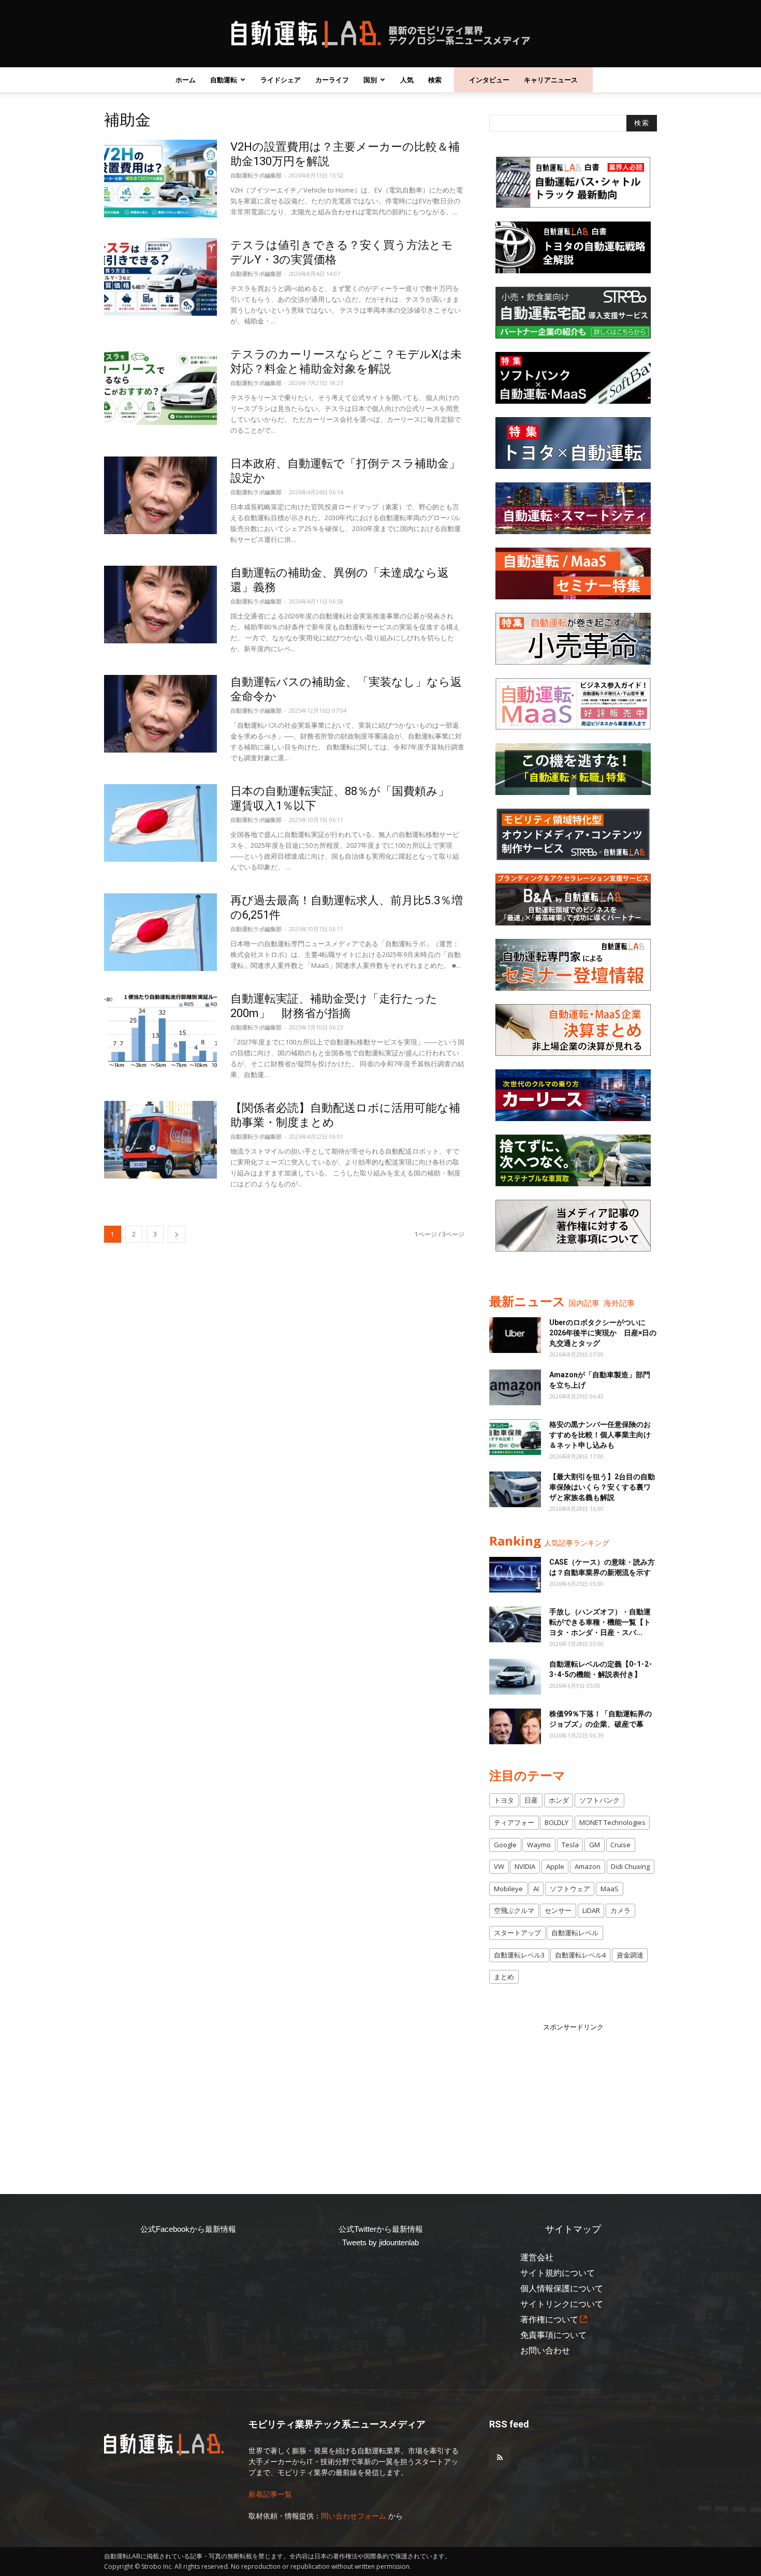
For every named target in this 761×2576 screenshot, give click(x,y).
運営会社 (537, 2257)
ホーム (186, 80)
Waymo (539, 1845)
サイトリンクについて (562, 2304)
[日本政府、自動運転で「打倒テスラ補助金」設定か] (160, 495)
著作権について (549, 2320)
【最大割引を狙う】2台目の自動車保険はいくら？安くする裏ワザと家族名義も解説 (602, 1487)
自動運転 (224, 80)
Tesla (570, 1845)
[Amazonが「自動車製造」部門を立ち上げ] (515, 1387)
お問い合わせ (545, 2351)
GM (595, 1845)
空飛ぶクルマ (514, 1910)
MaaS (610, 1889)
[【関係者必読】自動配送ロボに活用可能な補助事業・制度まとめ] (160, 1140)
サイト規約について (558, 2273)
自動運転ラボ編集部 (256, 175)
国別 (370, 80)
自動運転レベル (575, 1933)
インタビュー (489, 80)
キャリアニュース (551, 80)
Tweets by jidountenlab (380, 2242)
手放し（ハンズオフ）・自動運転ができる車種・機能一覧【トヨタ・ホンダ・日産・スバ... (600, 1622)
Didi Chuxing (630, 1866)
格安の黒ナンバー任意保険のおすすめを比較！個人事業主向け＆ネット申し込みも (600, 1435)
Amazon (588, 1866)
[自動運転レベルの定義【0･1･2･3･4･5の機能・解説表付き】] (515, 1677)
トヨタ (504, 1800)
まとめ (504, 1977)
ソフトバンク (599, 1800)
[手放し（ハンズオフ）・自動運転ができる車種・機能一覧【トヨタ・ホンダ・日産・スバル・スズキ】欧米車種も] (515, 1624)
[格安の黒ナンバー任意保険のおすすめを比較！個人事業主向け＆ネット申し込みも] (515, 1437)
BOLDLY (557, 1822)
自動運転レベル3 (519, 1955)
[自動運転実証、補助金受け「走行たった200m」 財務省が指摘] (160, 1031)
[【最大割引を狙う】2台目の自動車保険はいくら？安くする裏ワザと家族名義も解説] (515, 1489)
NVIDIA (525, 1866)
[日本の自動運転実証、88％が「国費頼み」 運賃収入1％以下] (160, 823)
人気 (407, 80)
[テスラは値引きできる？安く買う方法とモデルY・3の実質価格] (160, 277)
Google (505, 1845)
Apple (555, 1866)
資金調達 (630, 1955)
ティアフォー (514, 1822)
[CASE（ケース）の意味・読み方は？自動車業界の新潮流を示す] (515, 1575)
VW (499, 1866)
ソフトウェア (570, 1889)
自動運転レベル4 (580, 1955)
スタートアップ (517, 1933)
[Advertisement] (573, 2097)
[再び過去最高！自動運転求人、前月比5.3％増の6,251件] (160, 932)
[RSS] (500, 2458)
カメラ (620, 1910)
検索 (435, 80)
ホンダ (559, 1800)
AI (536, 1889)
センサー (558, 1910)
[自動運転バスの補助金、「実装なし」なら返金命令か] (160, 714)
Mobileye (508, 1889)
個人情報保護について (562, 2288)
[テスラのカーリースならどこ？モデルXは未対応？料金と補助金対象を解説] (160, 386)
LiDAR (591, 1910)
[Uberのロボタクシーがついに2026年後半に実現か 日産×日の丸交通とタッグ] (515, 1335)
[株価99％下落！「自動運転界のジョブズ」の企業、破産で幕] (515, 1726)
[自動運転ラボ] (380, 34)
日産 (531, 1800)
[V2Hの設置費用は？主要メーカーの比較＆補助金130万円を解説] (160, 179)
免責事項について (553, 2335)
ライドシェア (281, 80)
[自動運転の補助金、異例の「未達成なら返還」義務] (160, 605)
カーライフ (332, 80)
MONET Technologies (612, 1822)
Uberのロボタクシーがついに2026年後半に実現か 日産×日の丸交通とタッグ (603, 1333)
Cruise (620, 1845)
